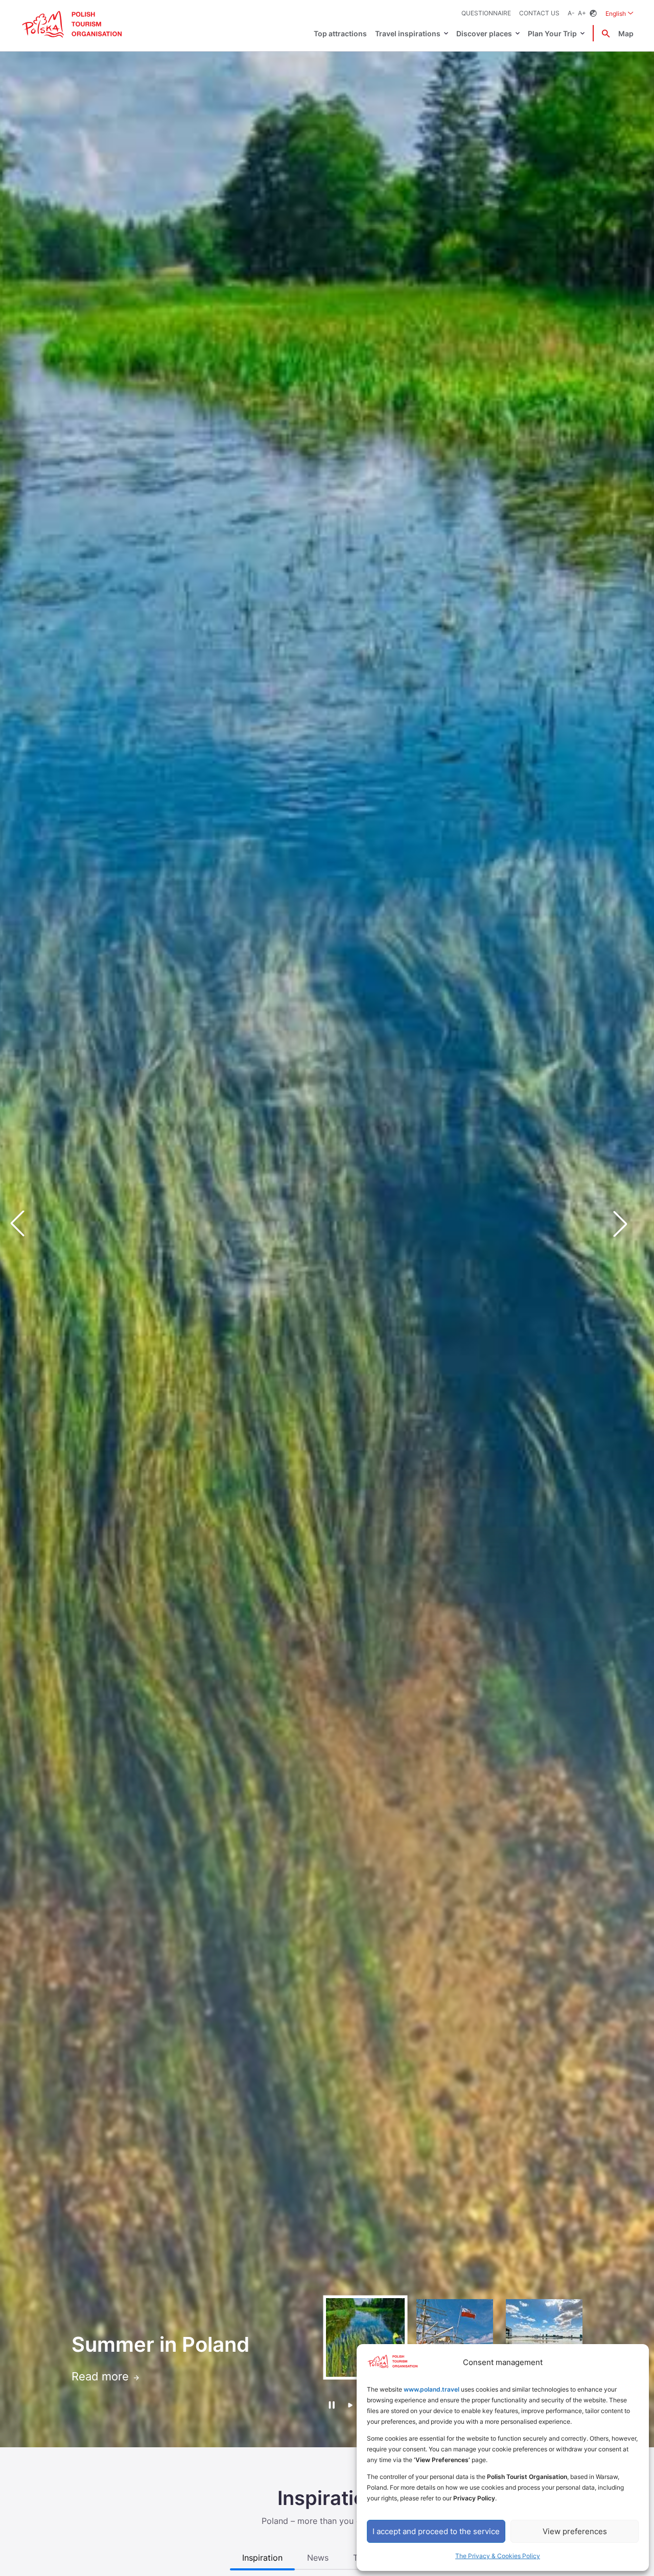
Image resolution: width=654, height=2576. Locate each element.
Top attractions (340, 33)
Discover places (484, 33)
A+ (582, 13)
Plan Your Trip (552, 33)
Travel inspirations (408, 33)
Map (626, 33)
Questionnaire (486, 13)
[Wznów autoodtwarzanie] (350, 2406)
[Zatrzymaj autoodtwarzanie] (331, 2405)
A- (571, 13)
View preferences (575, 2531)
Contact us (539, 13)
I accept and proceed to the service (436, 2531)
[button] (628, 1223)
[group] (365, 2337)
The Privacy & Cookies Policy (498, 2556)
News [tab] (318, 2558)
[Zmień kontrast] (593, 14)
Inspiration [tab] (262, 2558)
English (620, 13)
